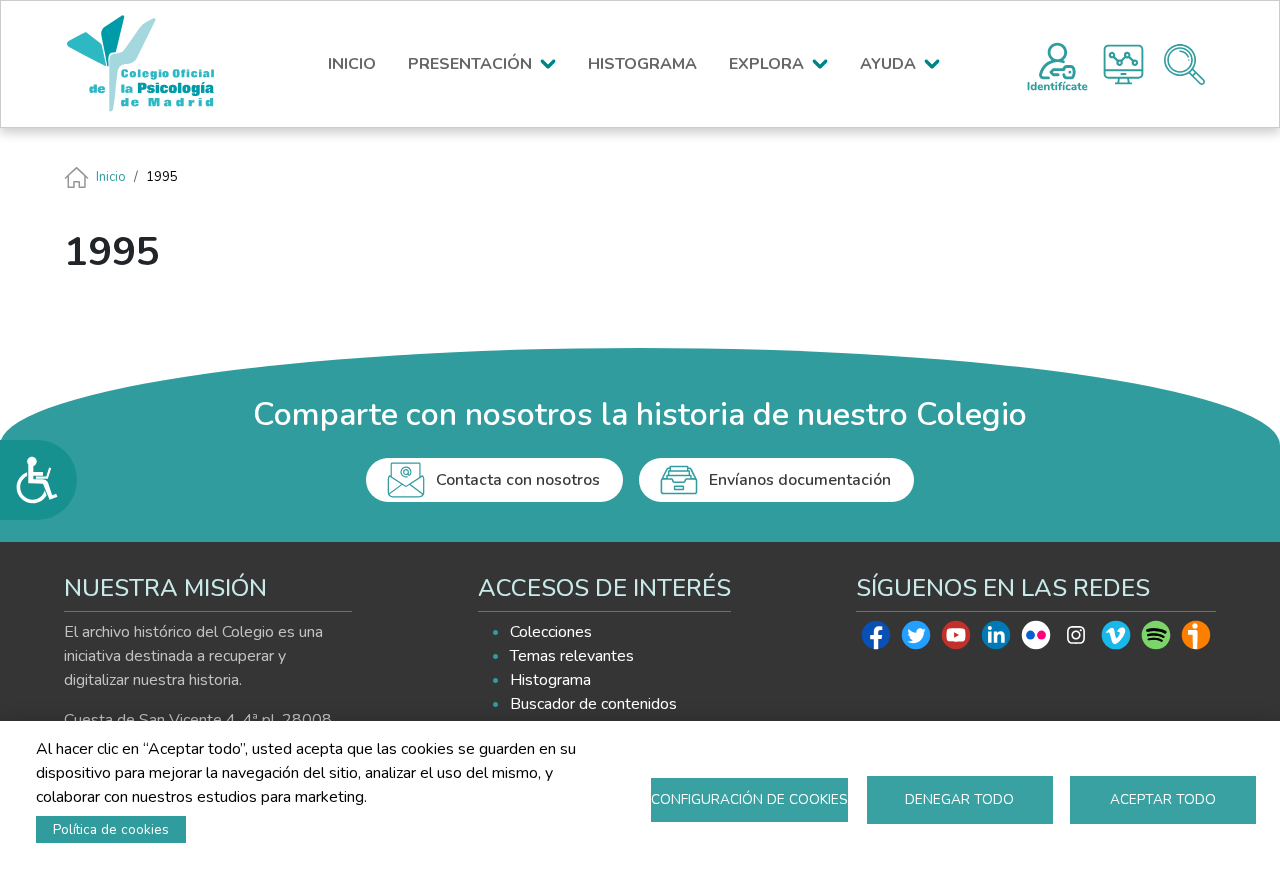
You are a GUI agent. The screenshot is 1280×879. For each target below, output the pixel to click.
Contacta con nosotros (518, 480)
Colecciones (551, 632)
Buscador (1184, 64)
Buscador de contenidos (593, 704)
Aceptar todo (1163, 799)
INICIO (352, 64)
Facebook (876, 640)
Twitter (916, 640)
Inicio (111, 177)
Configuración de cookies (749, 799)
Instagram (1076, 640)
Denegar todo (959, 799)
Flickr (1036, 640)
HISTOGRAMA (642, 64)
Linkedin (996, 640)
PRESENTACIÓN (470, 64)
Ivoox (1196, 640)
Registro (1057, 64)
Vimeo (1116, 640)
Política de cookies (111, 829)
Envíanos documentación (800, 480)
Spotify (1156, 640)
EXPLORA (766, 64)
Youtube (956, 640)
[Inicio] (150, 64)
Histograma (1123, 64)
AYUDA (888, 64)
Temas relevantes (572, 656)
